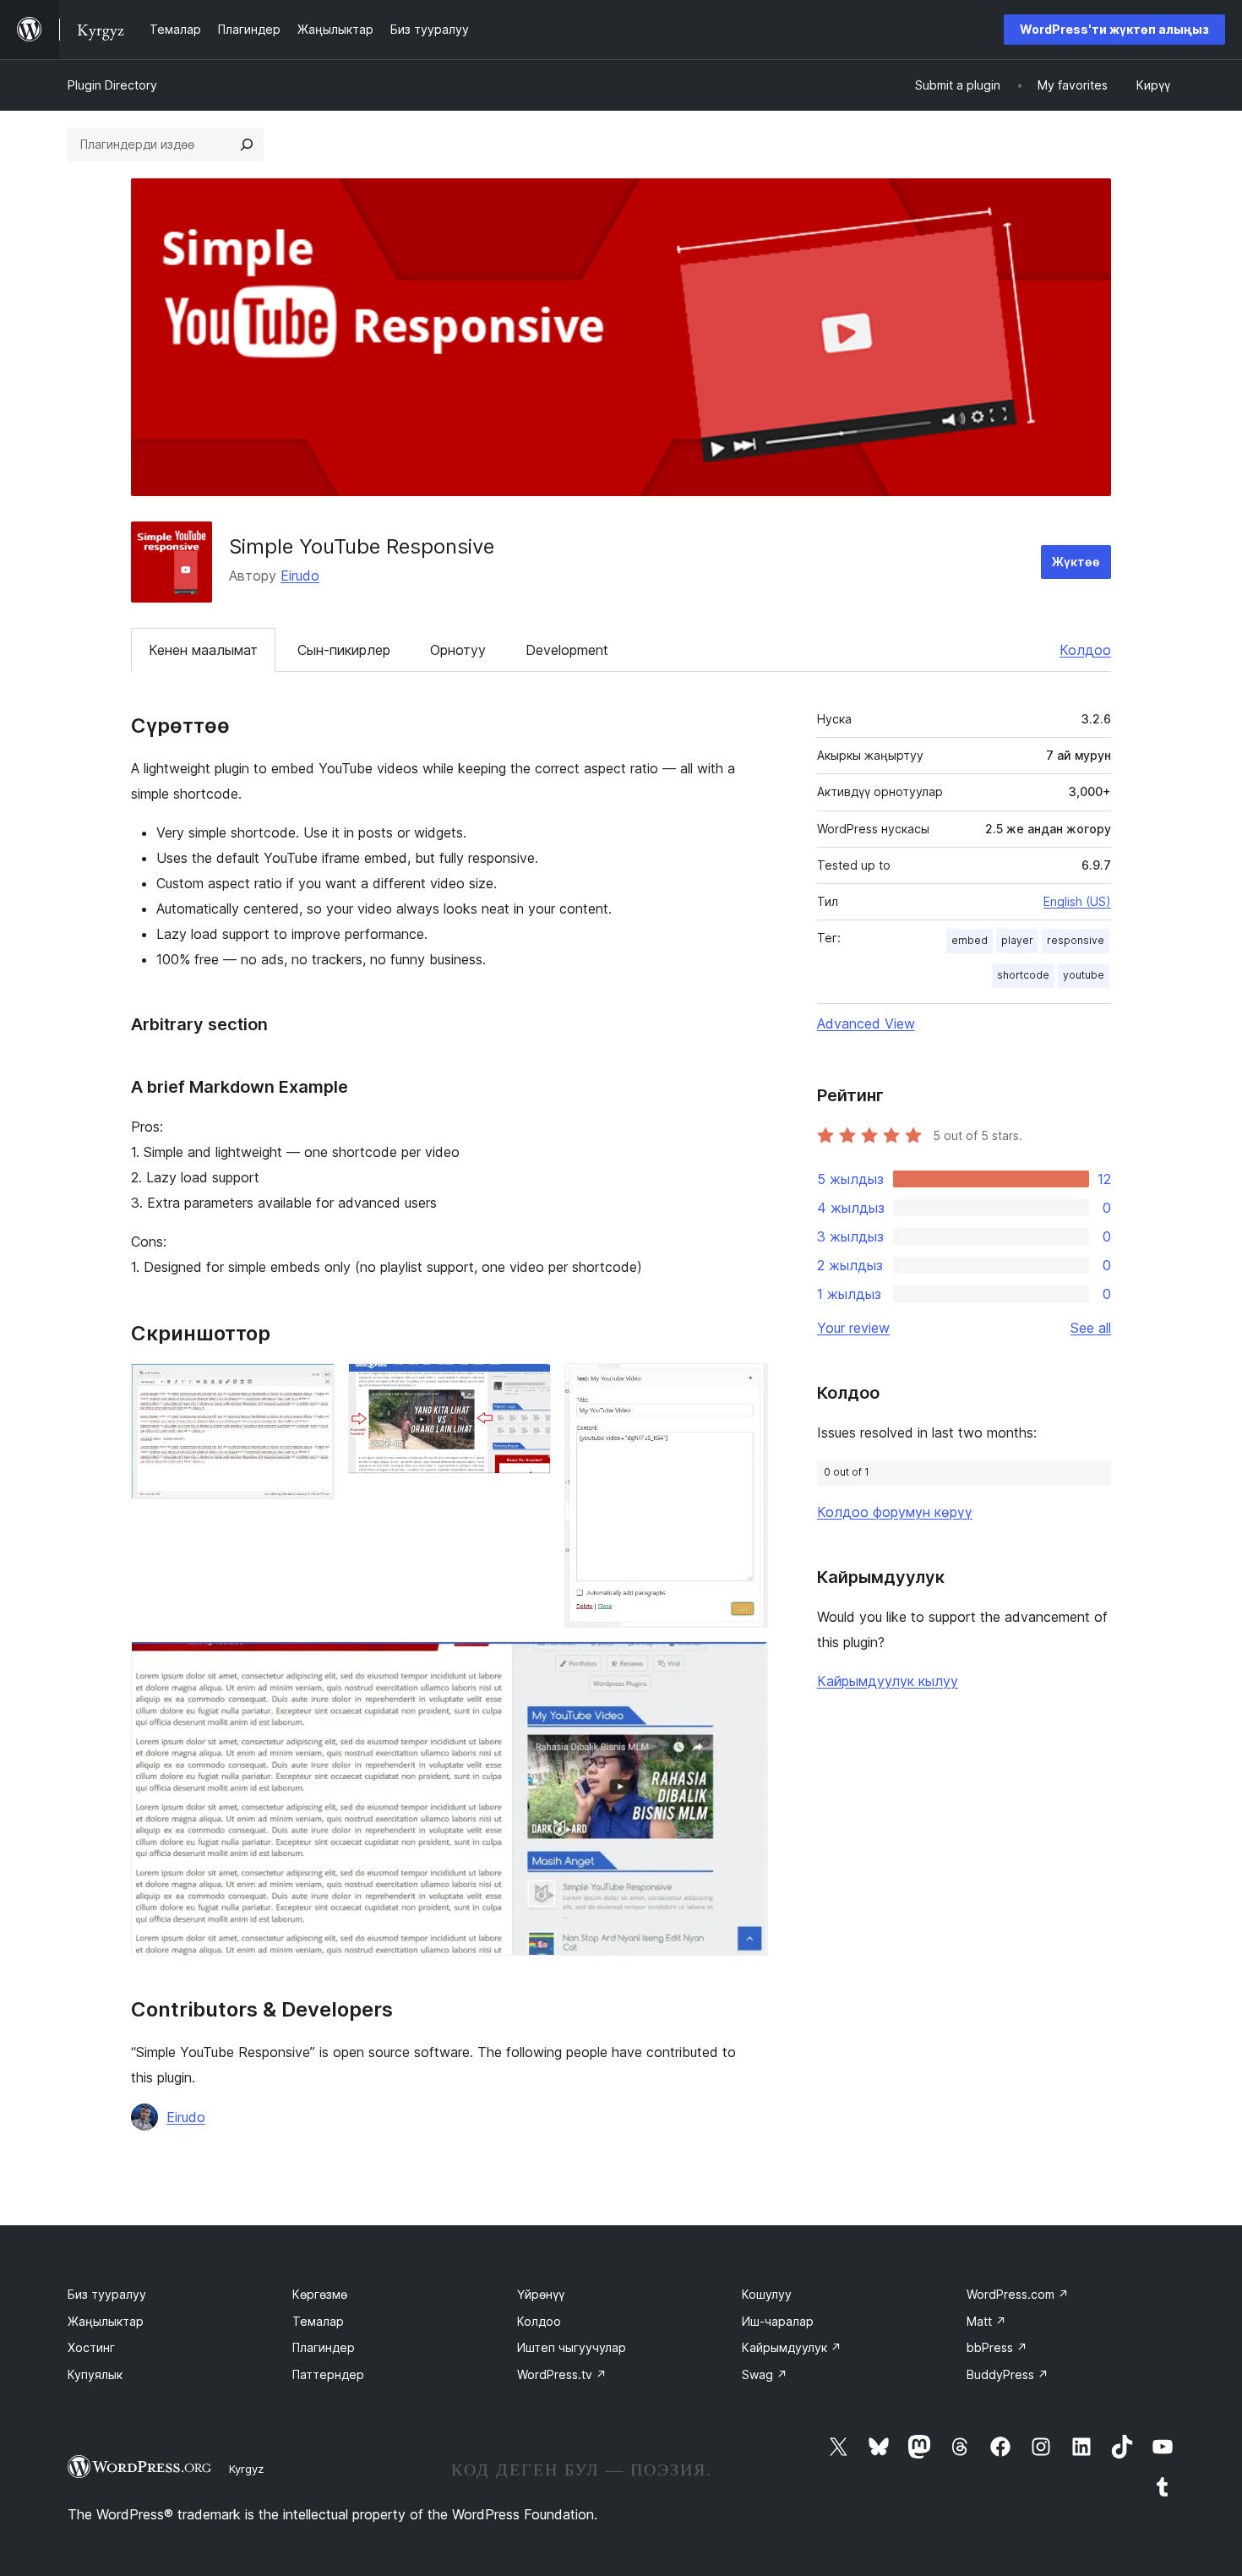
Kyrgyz (246, 2469)
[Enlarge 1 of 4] (312, 1386)
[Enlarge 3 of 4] (745, 1386)
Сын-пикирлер (344, 650)
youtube (1084, 975)
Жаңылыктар (106, 2321)
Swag (765, 2374)
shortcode (1023, 975)
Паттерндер (328, 2374)
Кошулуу (767, 2294)
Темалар (318, 2321)
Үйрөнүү (541, 2294)
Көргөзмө (320, 2294)
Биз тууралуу (107, 2294)
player (1017, 940)
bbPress (997, 2347)
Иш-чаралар (778, 2321)
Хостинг (91, 2347)
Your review (853, 1328)
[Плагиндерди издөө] (247, 145)
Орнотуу (458, 650)
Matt (986, 2321)
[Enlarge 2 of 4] (528, 1386)
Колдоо (1085, 650)
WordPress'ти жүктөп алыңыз (1114, 29)
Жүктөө (1076, 562)
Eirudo (300, 576)
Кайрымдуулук (792, 2347)
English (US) (1077, 901)
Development (567, 650)
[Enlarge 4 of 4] (745, 1664)
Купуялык (95, 2374)
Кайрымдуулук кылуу (888, 1681)
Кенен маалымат (203, 650)
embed (970, 940)
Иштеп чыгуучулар (572, 2347)
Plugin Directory (112, 85)
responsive (1076, 940)
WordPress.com (1018, 2294)
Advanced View (866, 1023)
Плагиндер (324, 2347)
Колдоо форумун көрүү (895, 1512)
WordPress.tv (562, 2374)
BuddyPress (1008, 2374)
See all (1091, 1328)
